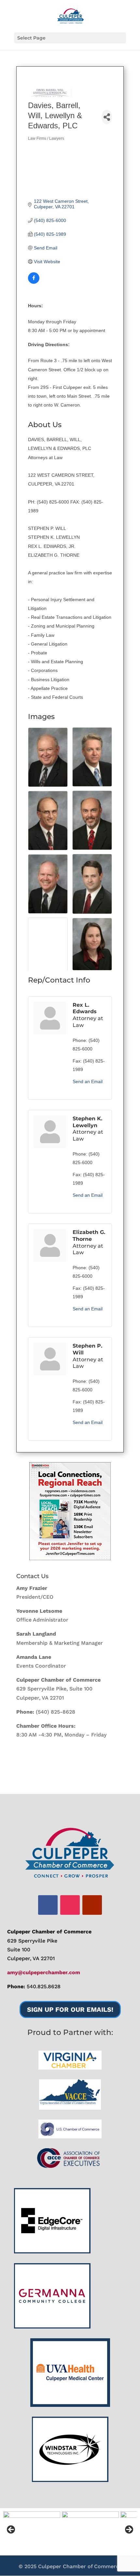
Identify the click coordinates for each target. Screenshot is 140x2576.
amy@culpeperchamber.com (44, 1972)
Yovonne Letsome (39, 1611)
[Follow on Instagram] (70, 1905)
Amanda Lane (34, 1657)
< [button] (11, 2530)
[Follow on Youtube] (92, 1905)
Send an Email (88, 1081)
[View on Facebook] (34, 282)
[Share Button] (107, 117)
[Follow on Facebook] (48, 1905)
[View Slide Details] (70, 1511)
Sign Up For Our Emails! (70, 2009)
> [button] (129, 2530)
